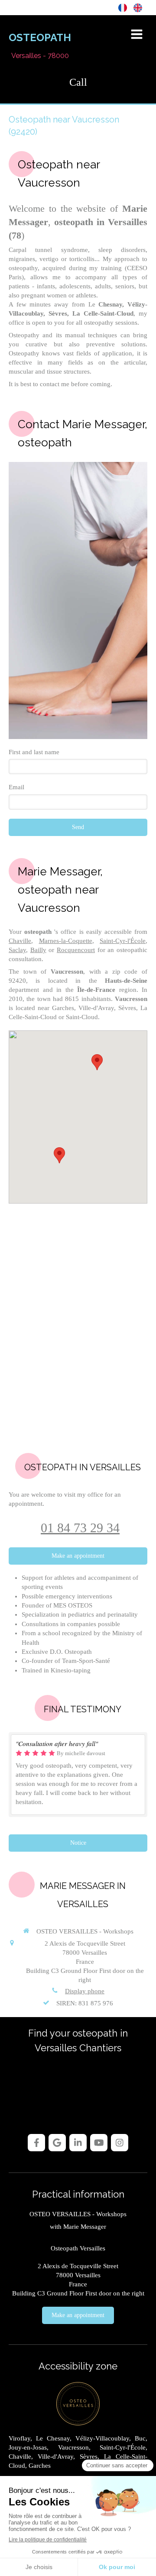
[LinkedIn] (78, 2143)
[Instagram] (120, 2143)
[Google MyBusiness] (57, 2143)
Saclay (17, 950)
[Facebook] (36, 2143)
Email (16, 787)
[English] (138, 7)
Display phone (85, 1991)
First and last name (34, 752)
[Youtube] (99, 2143)
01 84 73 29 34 (80, 1528)
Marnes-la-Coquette (66, 941)
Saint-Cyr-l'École (123, 941)
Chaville (20, 941)
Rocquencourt (76, 950)
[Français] (123, 7)
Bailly (38, 950)
